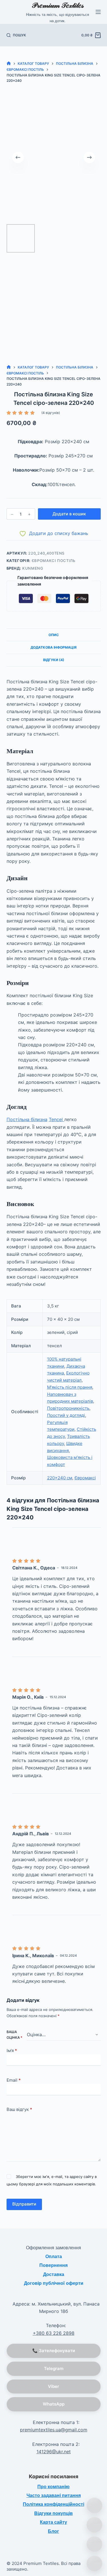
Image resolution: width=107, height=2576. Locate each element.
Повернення (53, 2265)
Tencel (56, 1119)
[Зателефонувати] (94, 2506)
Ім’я (12, 2051)
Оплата (54, 2257)
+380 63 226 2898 (54, 2333)
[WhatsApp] (94, 2525)
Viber (53, 2386)
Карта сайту (53, 2522)
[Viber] (94, 2544)
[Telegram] (94, 2563)
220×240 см (60, 1478)
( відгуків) (51, 413)
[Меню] (98, 12)
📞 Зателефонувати (54, 2351)
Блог (53, 2531)
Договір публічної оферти (54, 2283)
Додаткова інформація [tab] (53, 647)
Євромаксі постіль (54, 561)
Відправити (24, 2204)
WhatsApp (54, 2404)
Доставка (54, 2274)
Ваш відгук (19, 2109)
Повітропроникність (68, 1408)
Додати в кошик (69, 514)
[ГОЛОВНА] (9, 64)
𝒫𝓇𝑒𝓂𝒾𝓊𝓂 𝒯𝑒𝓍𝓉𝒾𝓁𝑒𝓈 (58, 5)
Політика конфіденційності (53, 2504)
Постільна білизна (27, 1119)
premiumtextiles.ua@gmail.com (54, 2430)
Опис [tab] (54, 635)
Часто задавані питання (54, 2495)
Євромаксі (85, 1478)
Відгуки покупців (53, 2513)
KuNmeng (33, 568)
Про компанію (53, 2487)
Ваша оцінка (14, 2035)
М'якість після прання (70, 1387)
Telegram (54, 2368)
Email (14, 2080)
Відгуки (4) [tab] (54, 660)
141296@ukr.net (54, 2452)
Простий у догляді (66, 1415)
